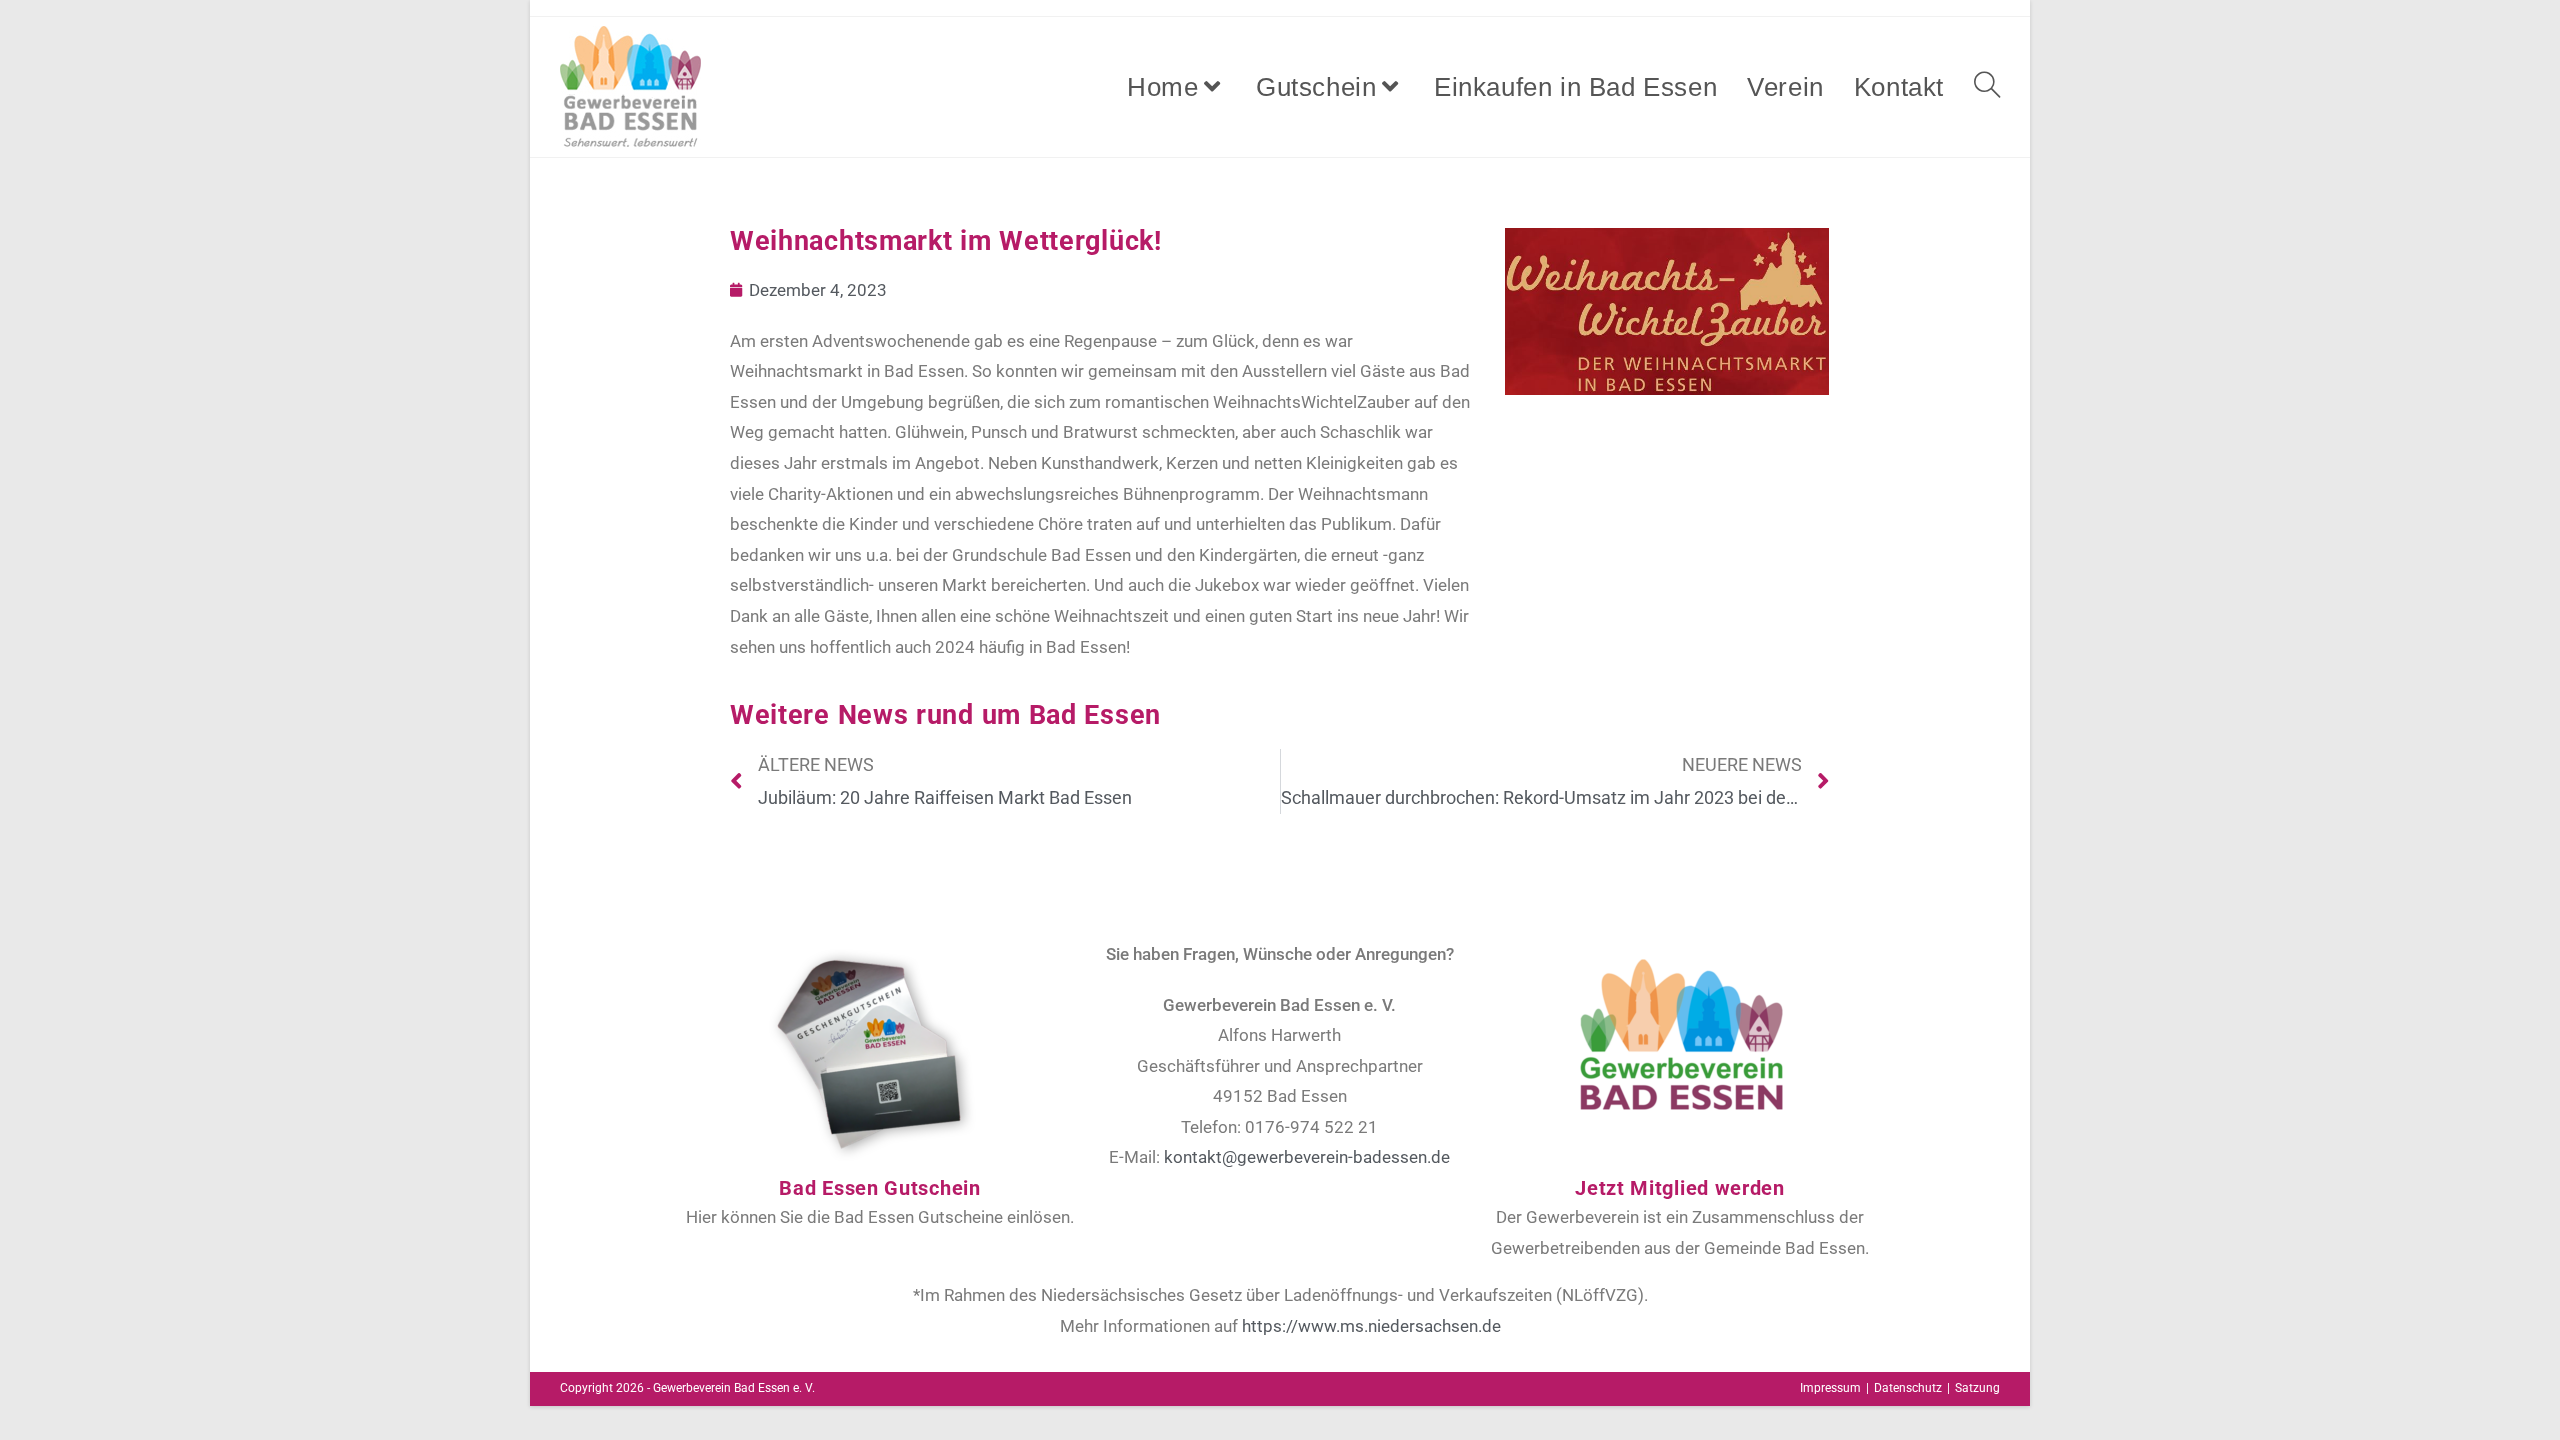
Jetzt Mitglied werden (1680, 1188)
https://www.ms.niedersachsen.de (1371, 1326)
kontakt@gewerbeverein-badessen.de (1307, 1157)
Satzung (1977, 1388)
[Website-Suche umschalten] (1987, 87)
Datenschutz (1908, 1388)
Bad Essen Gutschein (879, 1188)
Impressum (1830, 1388)
